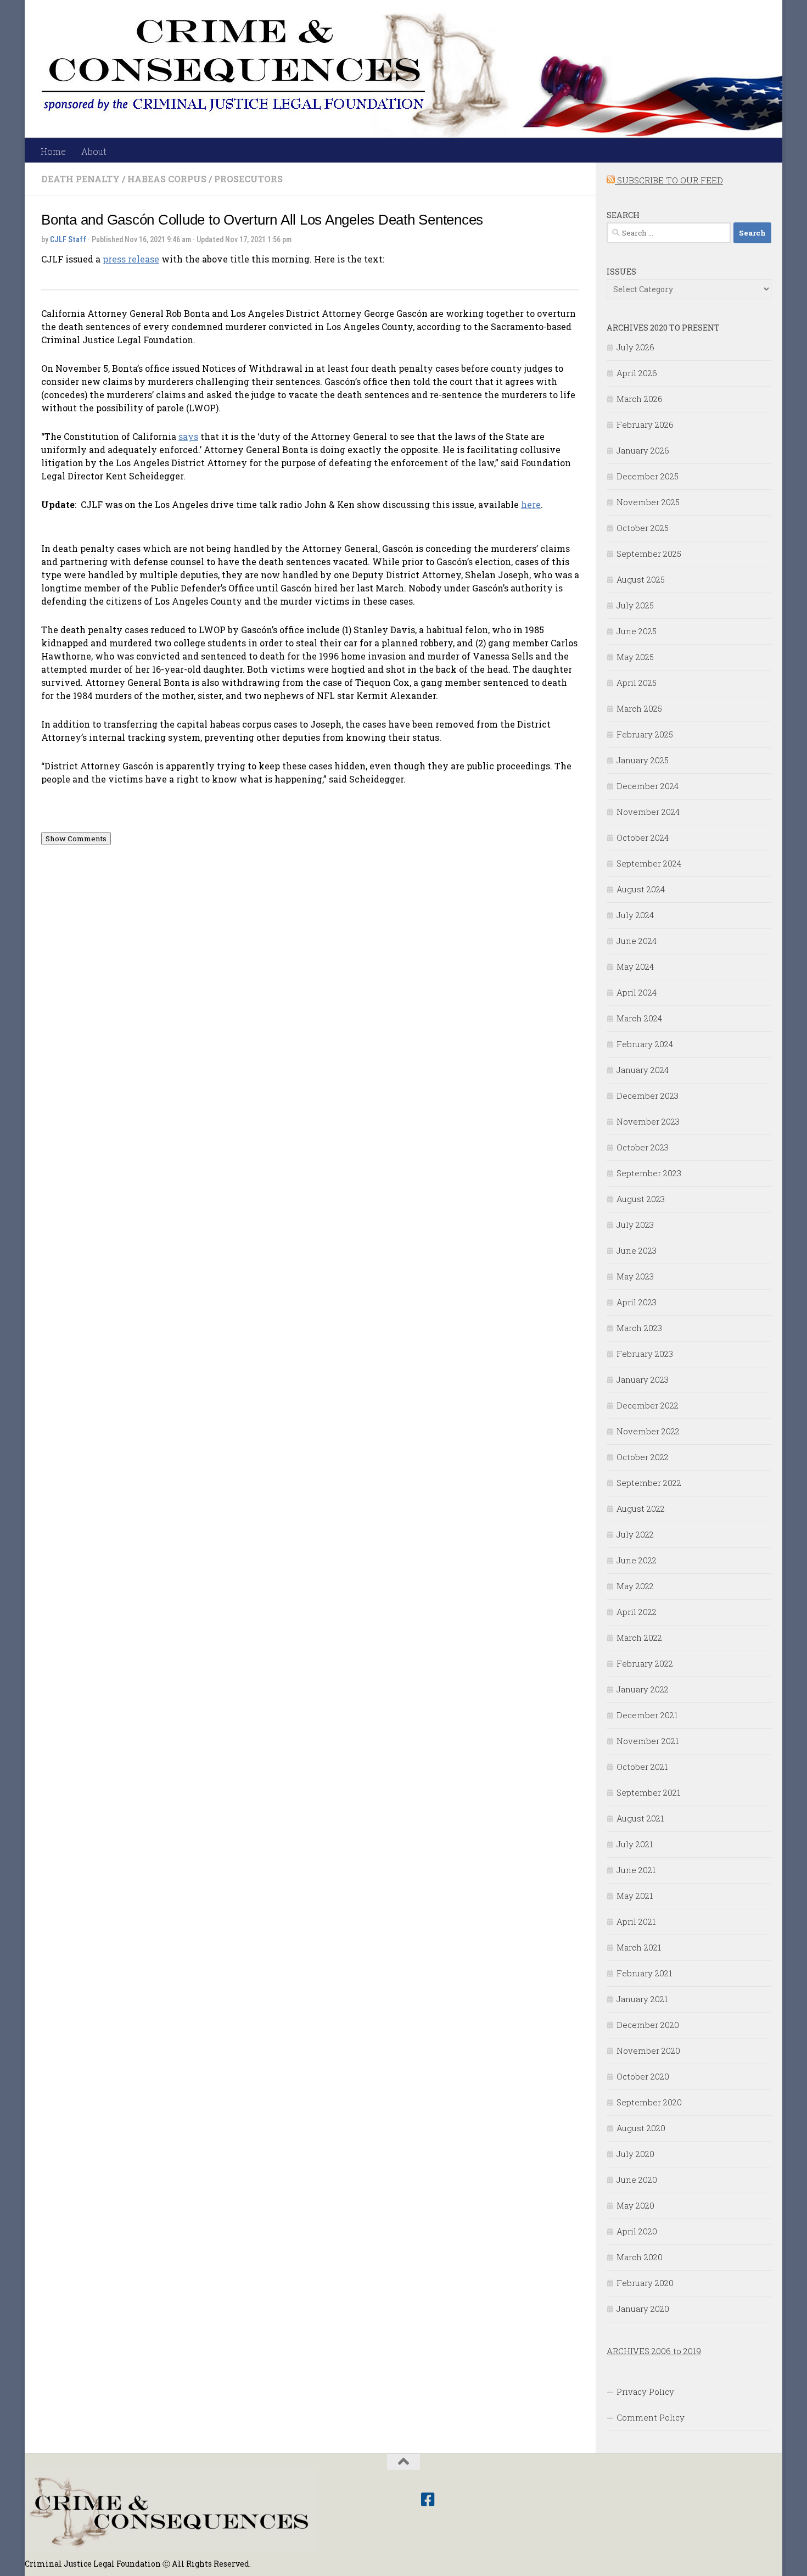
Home (53, 151)
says (188, 436)
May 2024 (635, 966)
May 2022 (635, 1586)
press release (131, 259)
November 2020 (648, 2050)
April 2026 (637, 373)
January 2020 (643, 2309)
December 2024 (648, 786)
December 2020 (648, 2025)
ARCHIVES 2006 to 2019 (654, 2351)
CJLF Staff (68, 239)
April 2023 (637, 1302)
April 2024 (637, 992)
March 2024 (639, 1018)
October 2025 (643, 528)
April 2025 (637, 683)
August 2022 (641, 1508)
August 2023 (641, 1199)
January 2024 (643, 1070)
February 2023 (645, 1354)
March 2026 (640, 399)
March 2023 (639, 1328)
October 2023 (643, 1147)
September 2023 (649, 1173)
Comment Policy (651, 2417)
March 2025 (639, 708)
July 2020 (635, 2154)
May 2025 (635, 657)
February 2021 (644, 1973)
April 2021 (636, 1921)
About (94, 151)
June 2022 (637, 1560)
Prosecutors (248, 179)
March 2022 (639, 1638)
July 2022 (635, 1534)
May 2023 (635, 1276)
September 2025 (649, 554)
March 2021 (639, 1947)
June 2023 (637, 1250)
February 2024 (645, 1044)
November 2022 (648, 1431)
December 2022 (648, 1405)
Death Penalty (80, 179)
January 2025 (643, 760)
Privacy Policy (645, 2391)
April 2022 (637, 1612)
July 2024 (635, 915)
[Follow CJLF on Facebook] (428, 2500)
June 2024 (637, 941)
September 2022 (649, 1483)
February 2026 (645, 424)
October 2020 (643, 2076)
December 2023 (648, 1096)
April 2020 (637, 2231)
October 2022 (643, 1457)
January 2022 (643, 1689)
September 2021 (648, 1792)
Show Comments (76, 839)
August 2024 (641, 889)
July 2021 (635, 1844)
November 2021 (648, 1741)
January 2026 (643, 450)
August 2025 (641, 579)
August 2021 (640, 1818)
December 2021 (647, 1715)
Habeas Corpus (167, 179)
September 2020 (649, 2102)
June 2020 (637, 2180)
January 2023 (643, 1379)
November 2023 (648, 1121)
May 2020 (635, 2205)
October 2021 (642, 1767)
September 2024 (649, 863)
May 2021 (635, 1896)
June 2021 (636, 1870)
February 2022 (645, 1663)
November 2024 (648, 812)
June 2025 (637, 631)
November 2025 (648, 502)
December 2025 (648, 476)
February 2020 (645, 2283)
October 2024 (643, 837)
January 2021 (642, 1999)
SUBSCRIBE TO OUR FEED (669, 180)
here (531, 504)
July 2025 (635, 605)
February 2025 (645, 734)
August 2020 (641, 2128)
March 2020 (640, 2257)
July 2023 (635, 1225)
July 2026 (635, 347)
